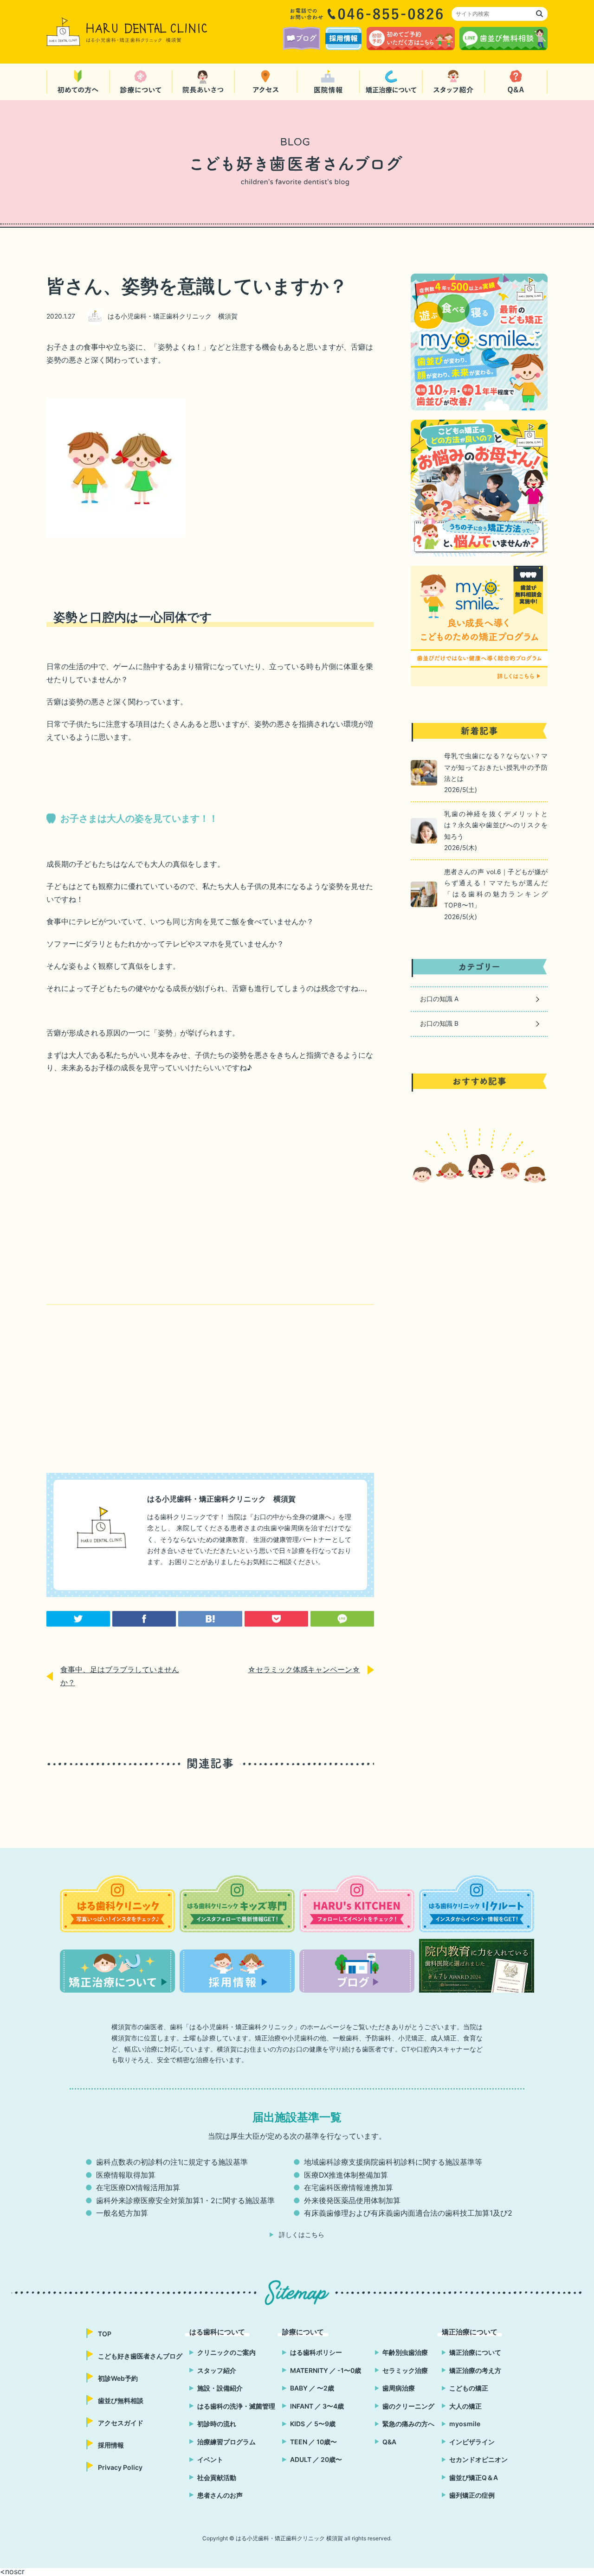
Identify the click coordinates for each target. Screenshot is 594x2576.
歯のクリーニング (408, 2406)
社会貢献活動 (217, 2477)
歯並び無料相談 (121, 2400)
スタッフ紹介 (217, 2370)
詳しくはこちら (302, 2235)
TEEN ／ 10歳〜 (313, 2442)
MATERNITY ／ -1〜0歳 (326, 2370)
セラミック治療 (405, 2370)
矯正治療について (475, 2352)
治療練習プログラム (226, 2442)
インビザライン (472, 2442)
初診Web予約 (118, 2378)
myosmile (465, 2424)
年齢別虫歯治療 (405, 2352)
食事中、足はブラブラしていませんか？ (120, 1676)
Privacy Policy (120, 2467)
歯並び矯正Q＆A (474, 2477)
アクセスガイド (121, 2423)
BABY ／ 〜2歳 (312, 2388)
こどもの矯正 (469, 2388)
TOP (105, 2334)
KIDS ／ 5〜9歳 (313, 2424)
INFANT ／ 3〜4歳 (317, 2406)
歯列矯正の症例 (472, 2495)
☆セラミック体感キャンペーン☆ (304, 1670)
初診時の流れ (217, 2424)
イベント (210, 2459)
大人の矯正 (465, 2406)
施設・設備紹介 (220, 2388)
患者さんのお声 (220, 2495)
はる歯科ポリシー (316, 2352)
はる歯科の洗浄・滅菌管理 (236, 2406)
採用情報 (111, 2445)
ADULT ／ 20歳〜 (316, 2459)
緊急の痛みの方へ (408, 2424)
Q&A (389, 2442)
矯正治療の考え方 (475, 2370)
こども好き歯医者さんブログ (140, 2356)
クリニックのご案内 (226, 2352)
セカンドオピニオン (478, 2459)
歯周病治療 (399, 2388)
